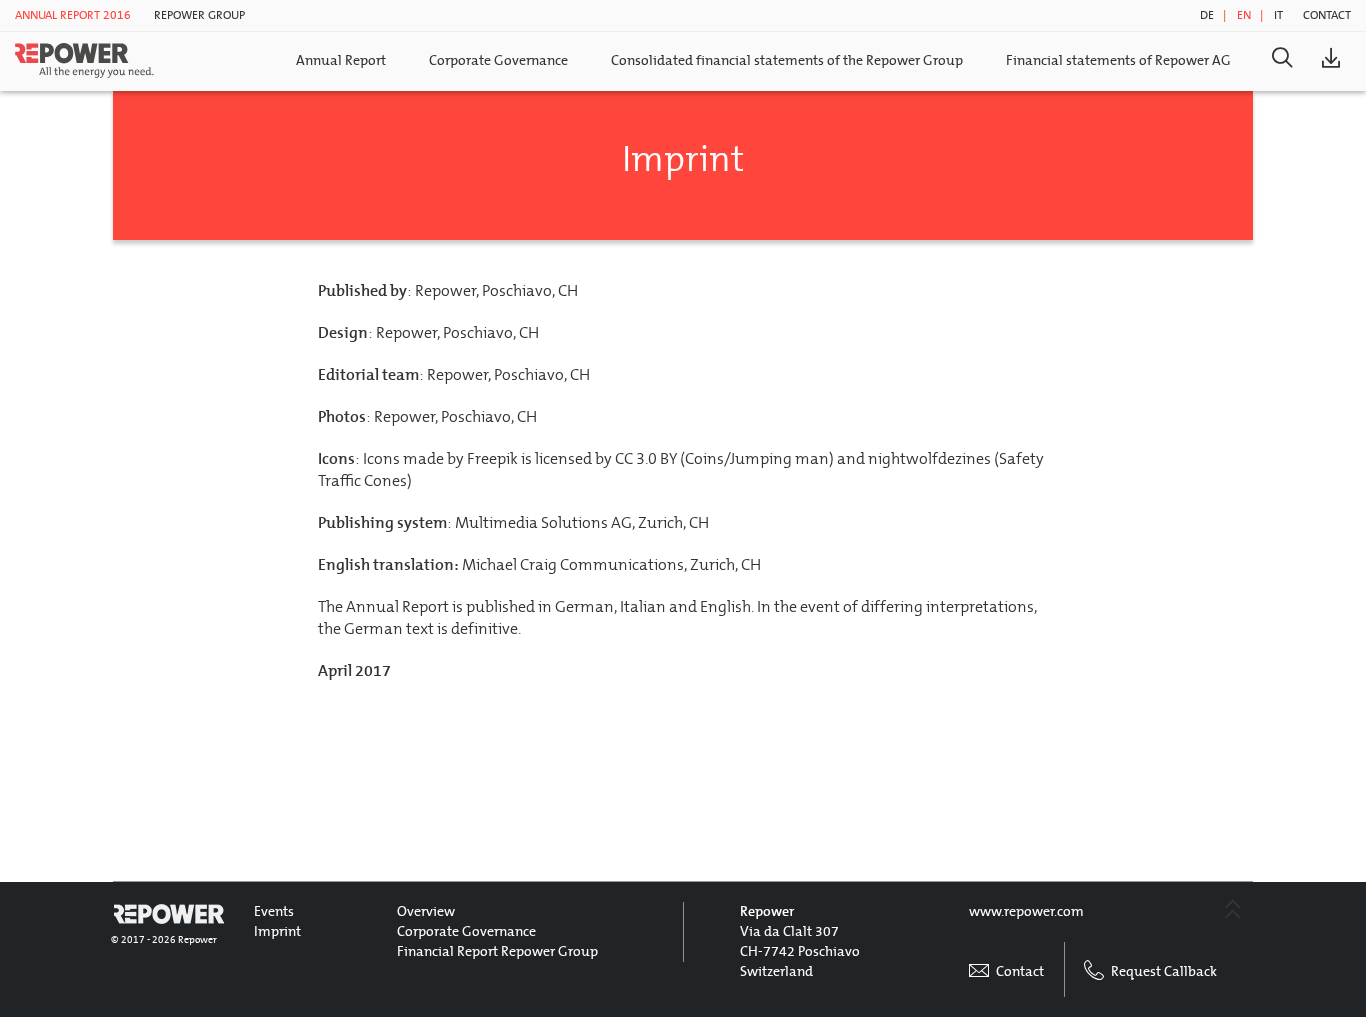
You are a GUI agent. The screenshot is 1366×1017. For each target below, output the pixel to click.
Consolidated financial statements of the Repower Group (787, 60)
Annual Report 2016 (73, 15)
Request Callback (1162, 971)
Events (274, 911)
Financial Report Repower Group (497, 951)
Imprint (277, 931)
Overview (426, 911)
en (1244, 15)
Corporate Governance (498, 60)
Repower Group (199, 15)
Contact (1327, 15)
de (1207, 15)
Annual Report (341, 60)
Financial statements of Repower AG (1118, 60)
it (1278, 15)
